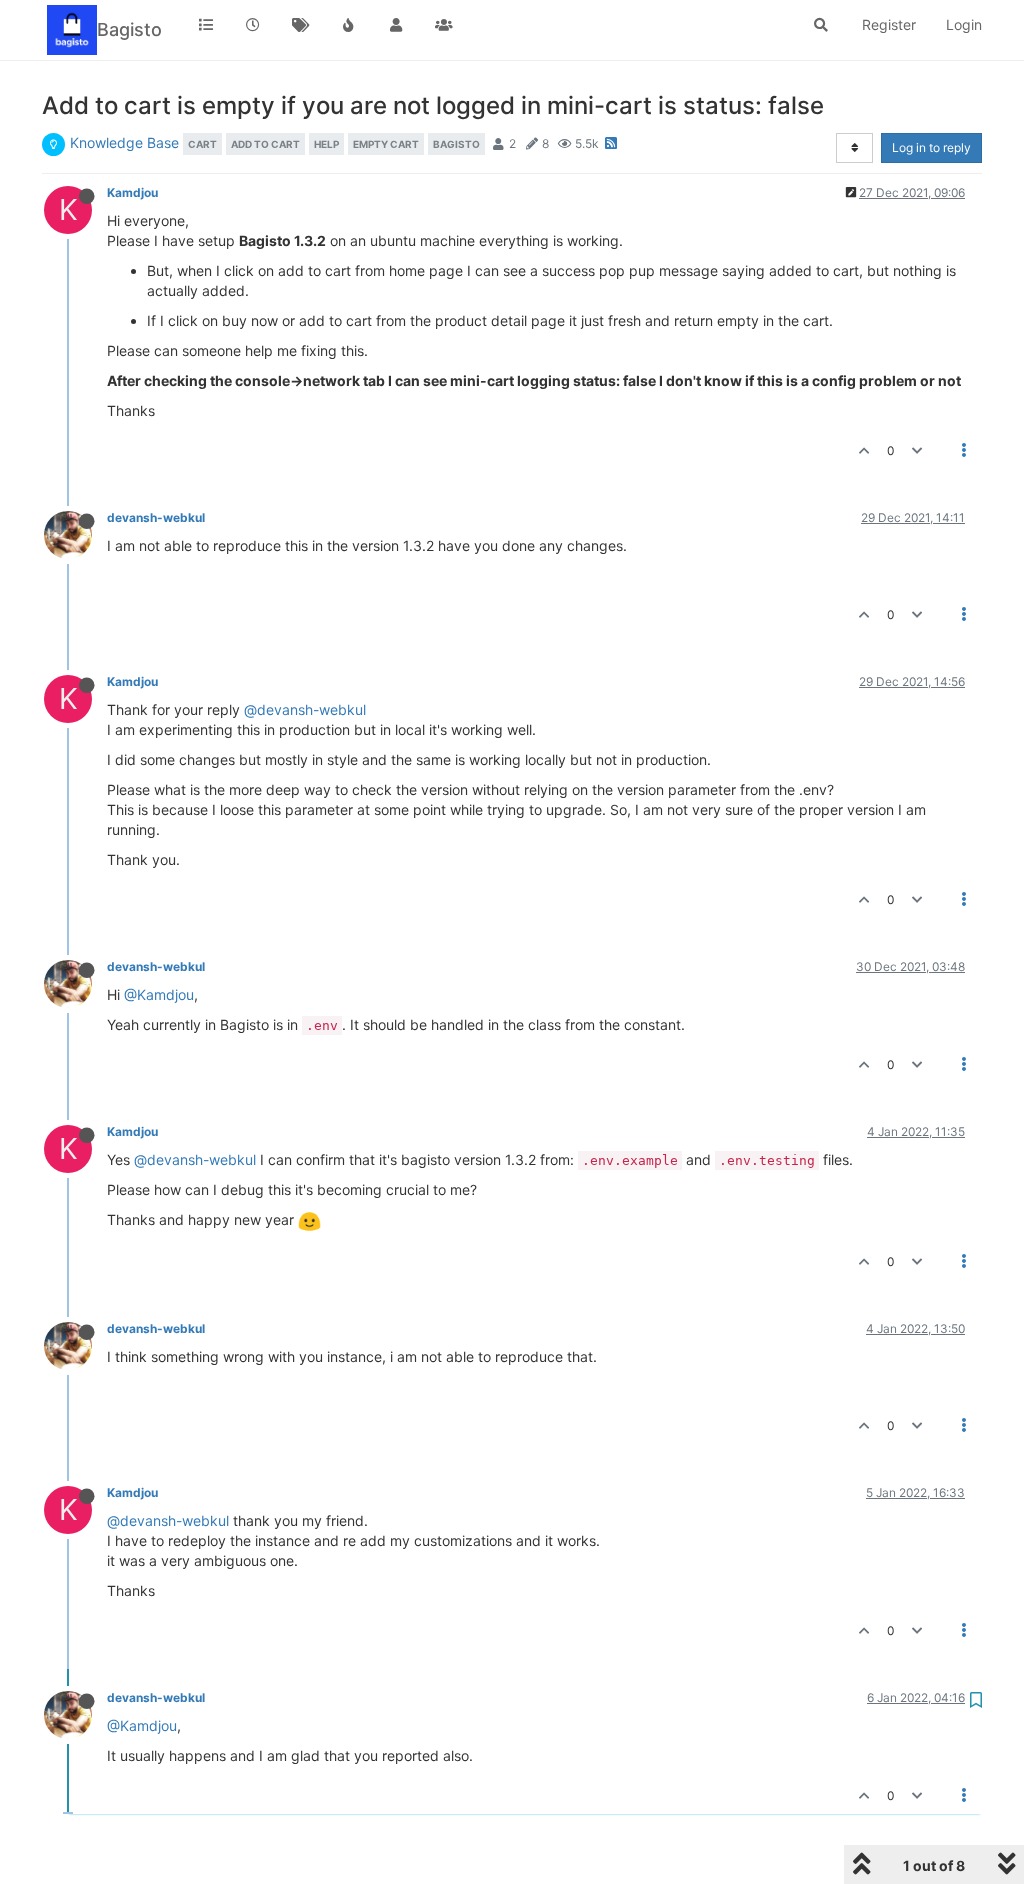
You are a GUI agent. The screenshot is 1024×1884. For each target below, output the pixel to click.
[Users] (396, 25)
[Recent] (254, 25)
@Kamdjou (159, 994)
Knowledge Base (124, 142)
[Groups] (444, 25)
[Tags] (301, 25)
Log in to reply (931, 147)
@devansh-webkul (305, 709)
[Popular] (349, 25)
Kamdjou (132, 192)
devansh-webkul (156, 517)
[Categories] (206, 25)
